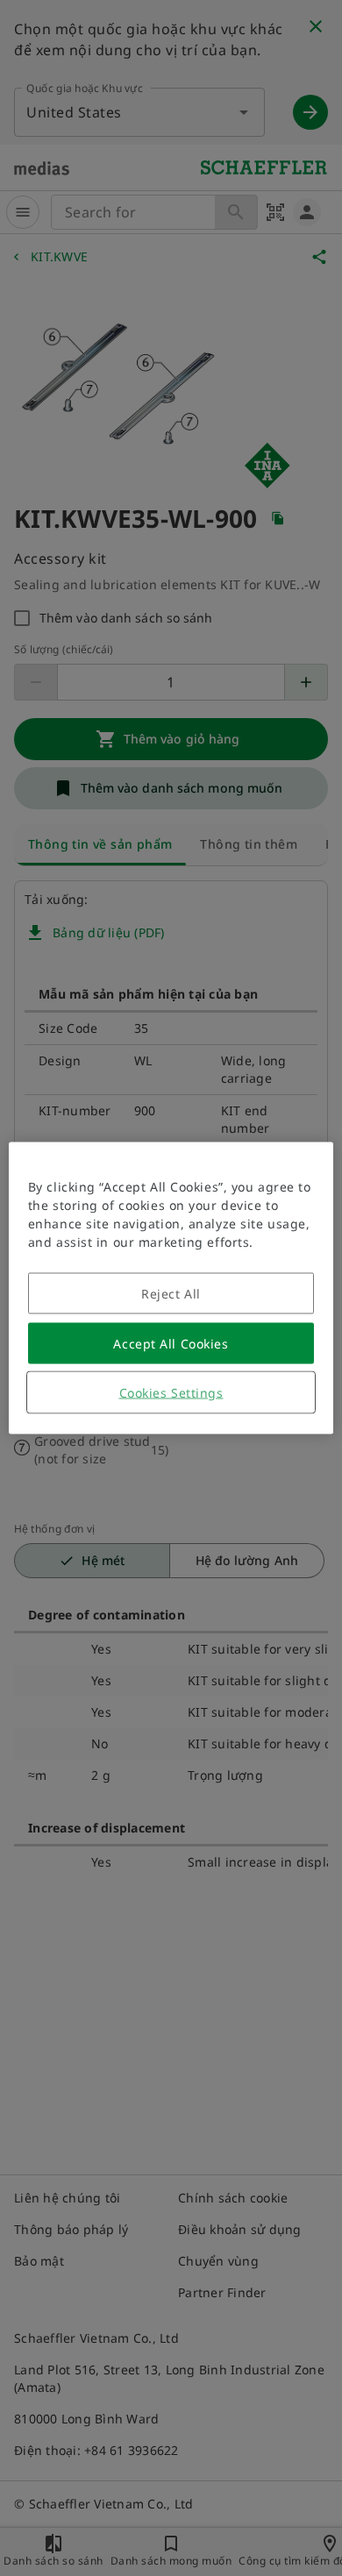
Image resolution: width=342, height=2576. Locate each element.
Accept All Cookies (171, 1344)
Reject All (171, 1294)
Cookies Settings (171, 1393)
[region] (171, 1288)
